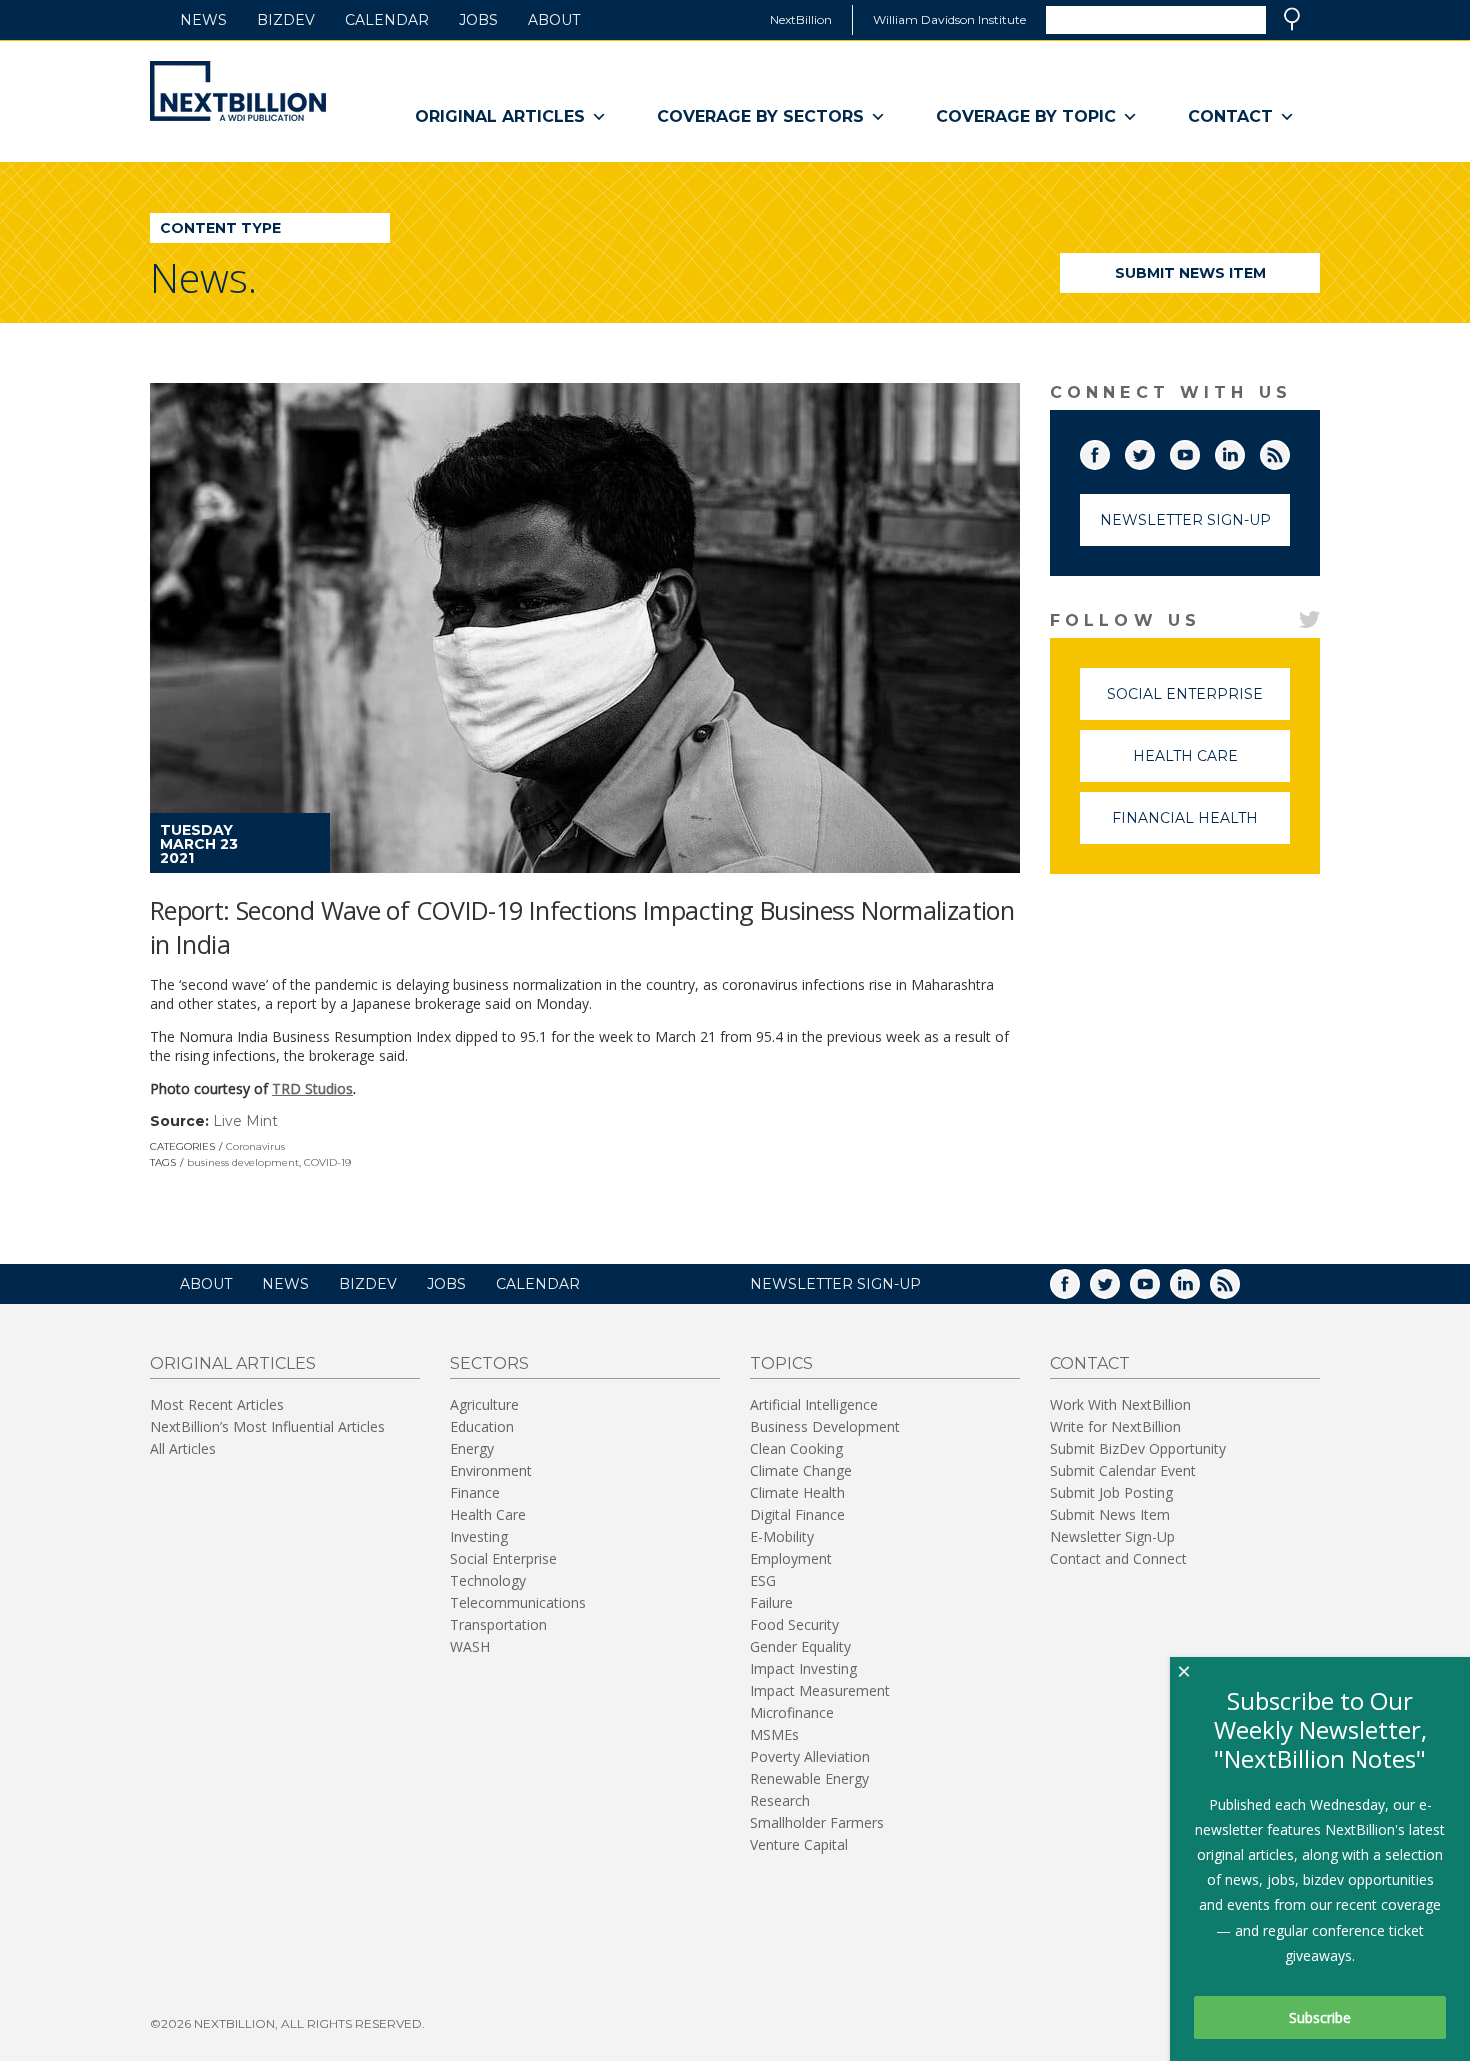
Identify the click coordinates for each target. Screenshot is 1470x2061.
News (203, 20)
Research (780, 1800)
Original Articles (500, 116)
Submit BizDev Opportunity (1138, 1448)
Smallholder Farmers (817, 1822)
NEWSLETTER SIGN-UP (835, 1284)
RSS (1289, 451)
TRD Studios (312, 1088)
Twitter (1154, 451)
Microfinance (792, 1712)
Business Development (825, 1426)
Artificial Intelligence (814, 1404)
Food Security (794, 1624)
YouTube (1199, 451)
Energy (472, 1448)
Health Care (1211, 764)
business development (243, 1162)
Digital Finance (797, 1514)
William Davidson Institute (949, 19)
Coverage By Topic (1026, 116)
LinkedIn (1244, 451)
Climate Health (797, 1492)
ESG (763, 1580)
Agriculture (484, 1404)
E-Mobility (782, 1536)
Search (1292, 19)
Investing (479, 1536)
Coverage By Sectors (760, 116)
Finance (475, 1492)
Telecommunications (518, 1602)
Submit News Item (1190, 273)
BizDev (286, 20)
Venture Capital (799, 1844)
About (554, 20)
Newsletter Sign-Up (1185, 520)
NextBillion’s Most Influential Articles (267, 1426)
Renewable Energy (809, 1778)
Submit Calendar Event (1123, 1470)
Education (482, 1426)
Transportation (498, 1624)
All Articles (183, 1448)
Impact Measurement (820, 1690)
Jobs (478, 20)
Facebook (1109, 451)
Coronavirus (255, 1146)
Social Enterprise (1198, 702)
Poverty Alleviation (810, 1756)
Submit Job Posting (1111, 1492)
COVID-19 (327, 1162)
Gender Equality (800, 1646)
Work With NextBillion (1120, 1404)
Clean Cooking (796, 1448)
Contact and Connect (1118, 1558)
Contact (1230, 116)
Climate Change (801, 1470)
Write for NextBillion (1115, 1426)
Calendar (387, 20)
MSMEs (774, 1734)
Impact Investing (803, 1668)
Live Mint (245, 1121)
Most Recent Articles (217, 1404)
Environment (491, 1470)
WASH (470, 1646)
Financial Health (1201, 826)
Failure (771, 1602)
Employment (791, 1558)
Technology (488, 1580)
